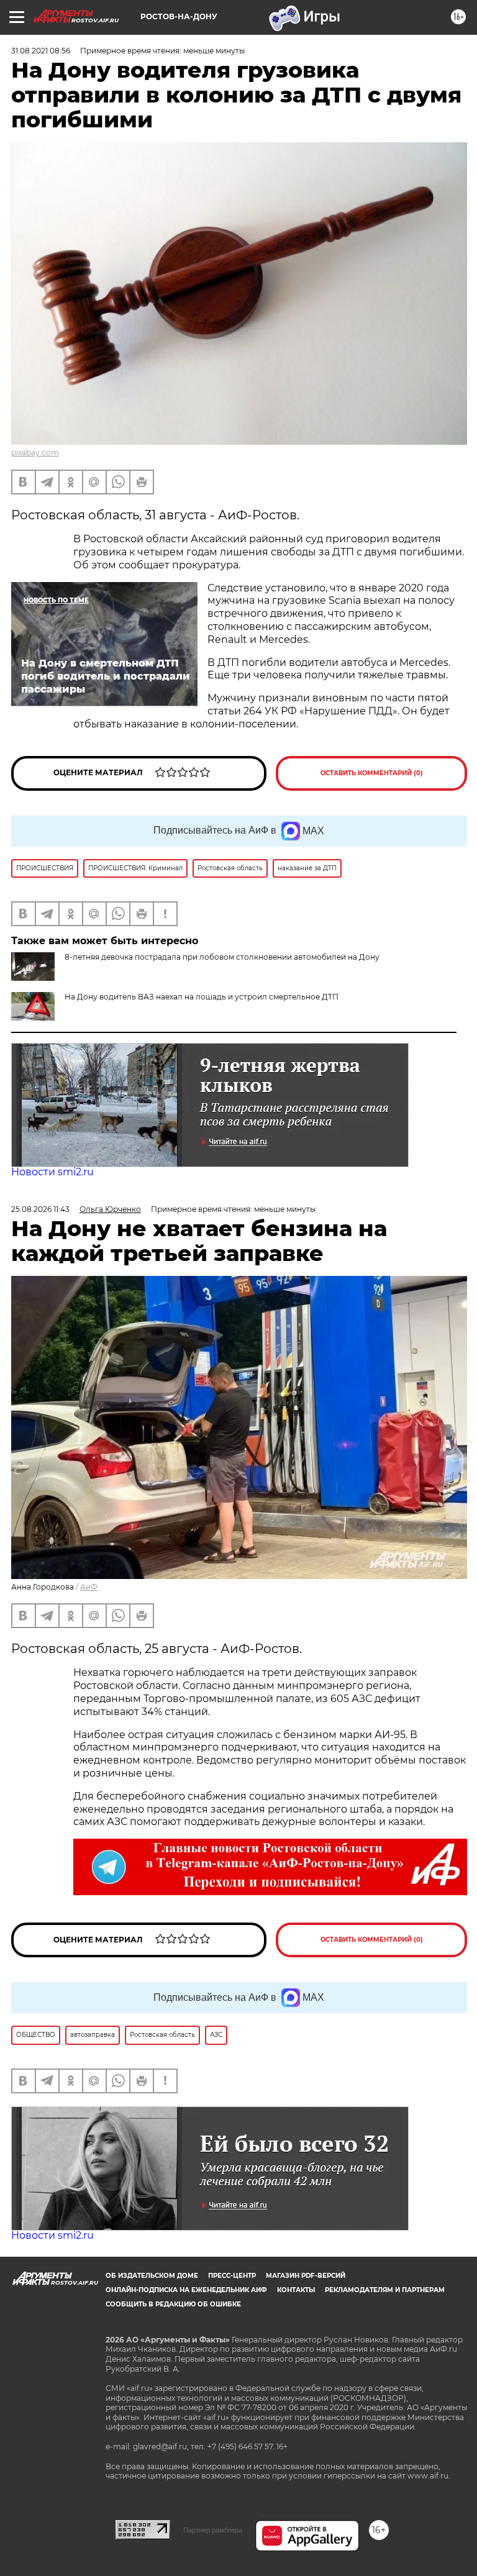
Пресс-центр (232, 2276)
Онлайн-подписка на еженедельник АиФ (186, 2290)
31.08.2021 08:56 (41, 51)
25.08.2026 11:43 (40, 1209)
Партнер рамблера (213, 2530)
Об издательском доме (152, 2276)
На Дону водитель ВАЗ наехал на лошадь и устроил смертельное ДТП (202, 997)
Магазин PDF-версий (306, 2276)
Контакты (296, 2290)
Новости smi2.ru (52, 1172)
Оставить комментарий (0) (372, 773)
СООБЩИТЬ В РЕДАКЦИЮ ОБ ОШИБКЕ (173, 2304)
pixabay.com (35, 453)
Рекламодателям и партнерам (385, 2290)
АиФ (89, 1587)
